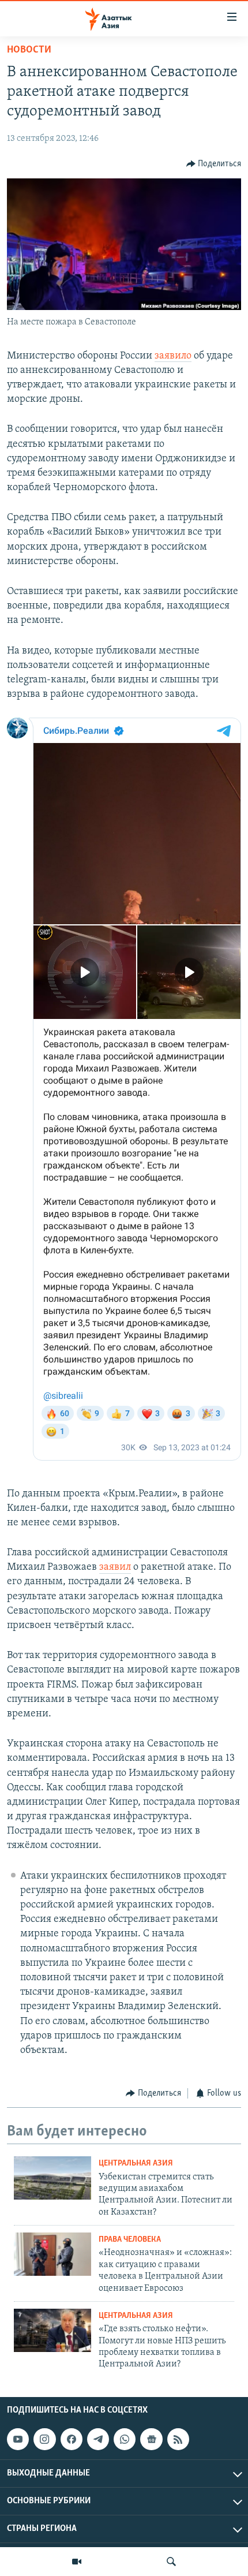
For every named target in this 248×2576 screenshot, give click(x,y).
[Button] (214, 164)
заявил (115, 1567)
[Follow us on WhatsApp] (125, 2439)
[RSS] (178, 2439)
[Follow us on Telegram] (98, 2439)
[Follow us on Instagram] (44, 2439)
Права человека (130, 2240)
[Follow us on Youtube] (18, 2439)
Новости (29, 50)
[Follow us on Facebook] (72, 2439)
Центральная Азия (136, 2164)
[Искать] (171, 2562)
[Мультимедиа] (77, 2562)
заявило (173, 356)
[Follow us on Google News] (151, 2439)
